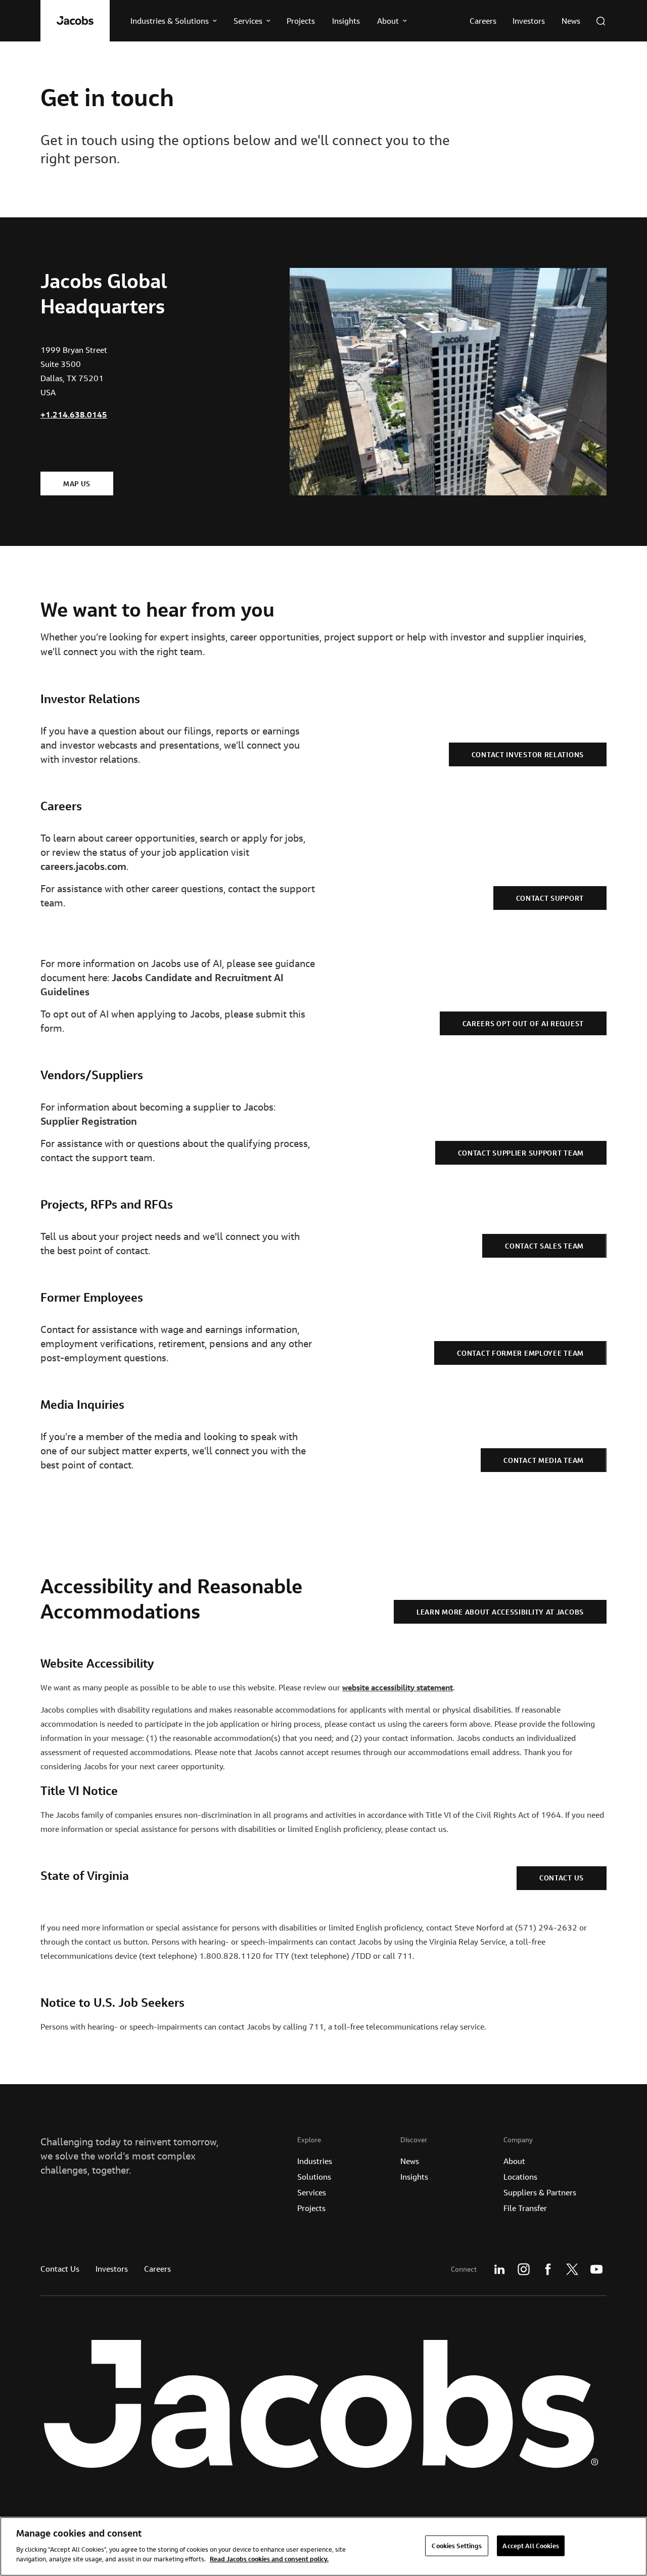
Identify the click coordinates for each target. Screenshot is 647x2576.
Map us (77, 484)
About (514, 2161)
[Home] (75, 21)
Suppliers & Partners (540, 2192)
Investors (112, 2269)
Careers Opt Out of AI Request (523, 1024)
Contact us (562, 1878)
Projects (311, 2208)
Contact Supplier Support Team (521, 1153)
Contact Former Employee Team (520, 1353)
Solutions (314, 2177)
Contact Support (550, 898)
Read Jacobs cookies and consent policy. (269, 2559)
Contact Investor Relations (528, 755)
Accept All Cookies (530, 2545)
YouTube (596, 2269)
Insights (414, 2177)
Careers (157, 2269)
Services (312, 2192)
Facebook (548, 2269)
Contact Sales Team (544, 1246)
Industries (315, 2161)
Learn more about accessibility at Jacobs (500, 1612)
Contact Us (60, 2269)
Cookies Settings (457, 2545)
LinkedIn (499, 2269)
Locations (520, 2177)
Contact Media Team (544, 1460)
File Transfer (525, 2208)
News (410, 2161)
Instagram (524, 2269)
